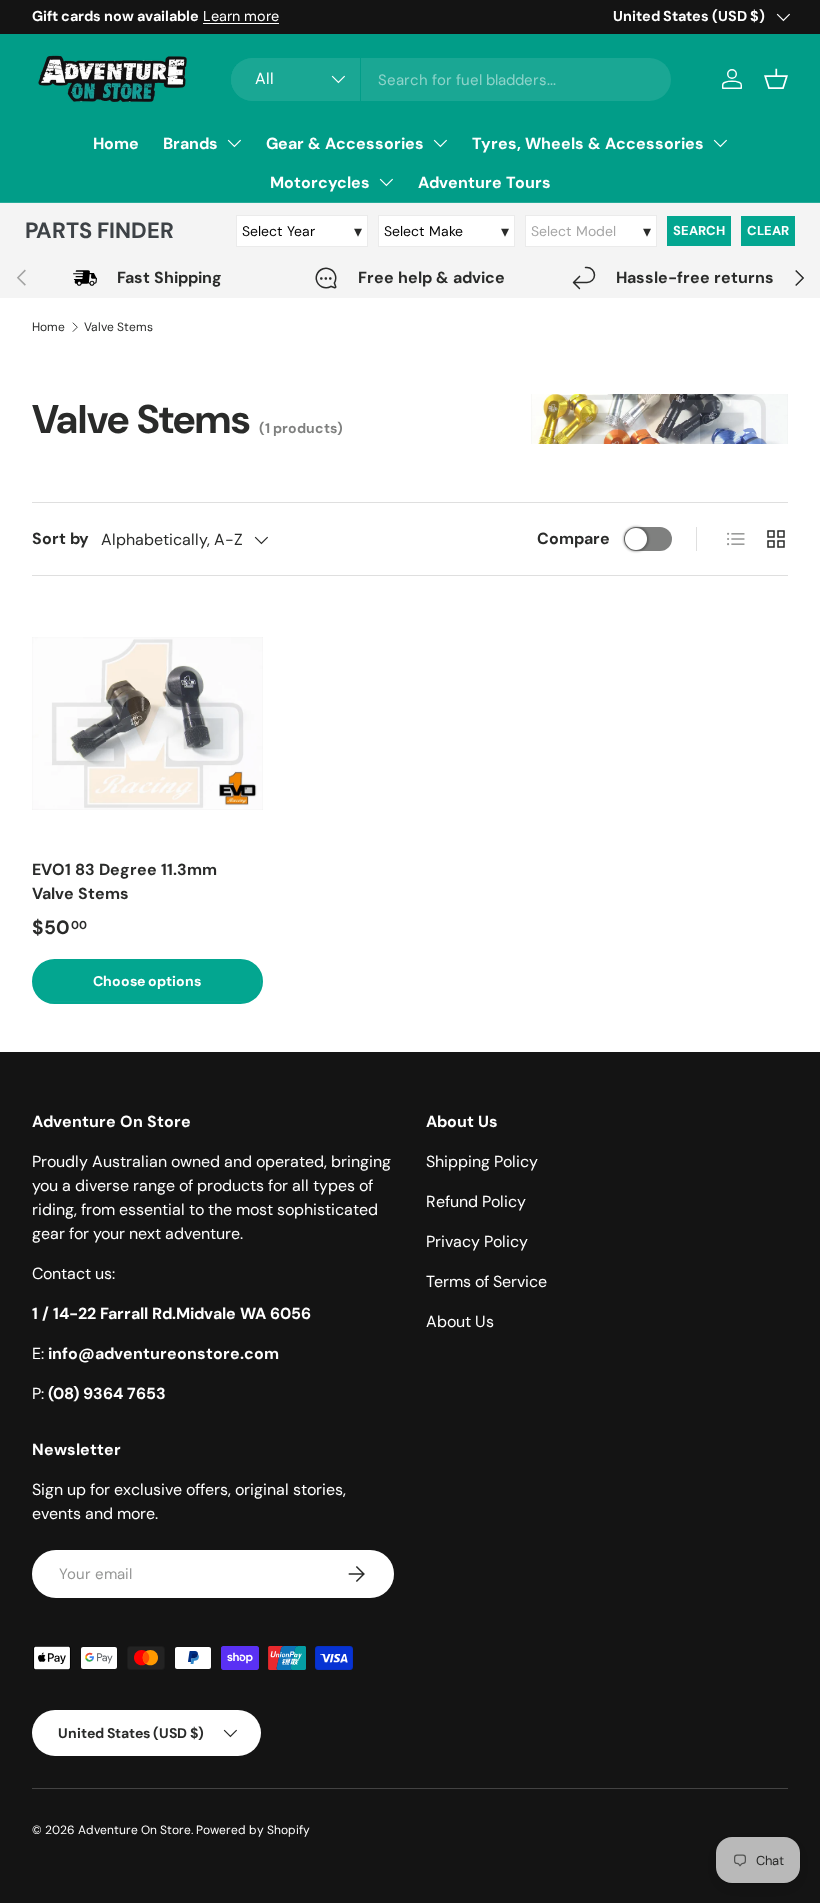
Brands (190, 143)
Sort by (60, 538)
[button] (776, 79)
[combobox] (451, 79)
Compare (573, 538)
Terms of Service (486, 1281)
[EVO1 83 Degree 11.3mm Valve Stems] (147, 723)
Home (116, 143)
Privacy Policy (477, 1241)
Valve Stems (118, 327)
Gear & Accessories (345, 143)
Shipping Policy (482, 1161)
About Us (460, 1321)
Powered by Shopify (253, 1830)
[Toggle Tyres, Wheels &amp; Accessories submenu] (720, 143)
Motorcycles (320, 182)
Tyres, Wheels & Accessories (588, 143)
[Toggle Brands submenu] (234, 143)
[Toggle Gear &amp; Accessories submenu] (440, 143)
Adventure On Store (134, 1830)
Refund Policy (476, 1201)
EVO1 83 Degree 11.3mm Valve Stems (124, 881)
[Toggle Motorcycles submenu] (386, 182)
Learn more (241, 16)
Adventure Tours (484, 182)
